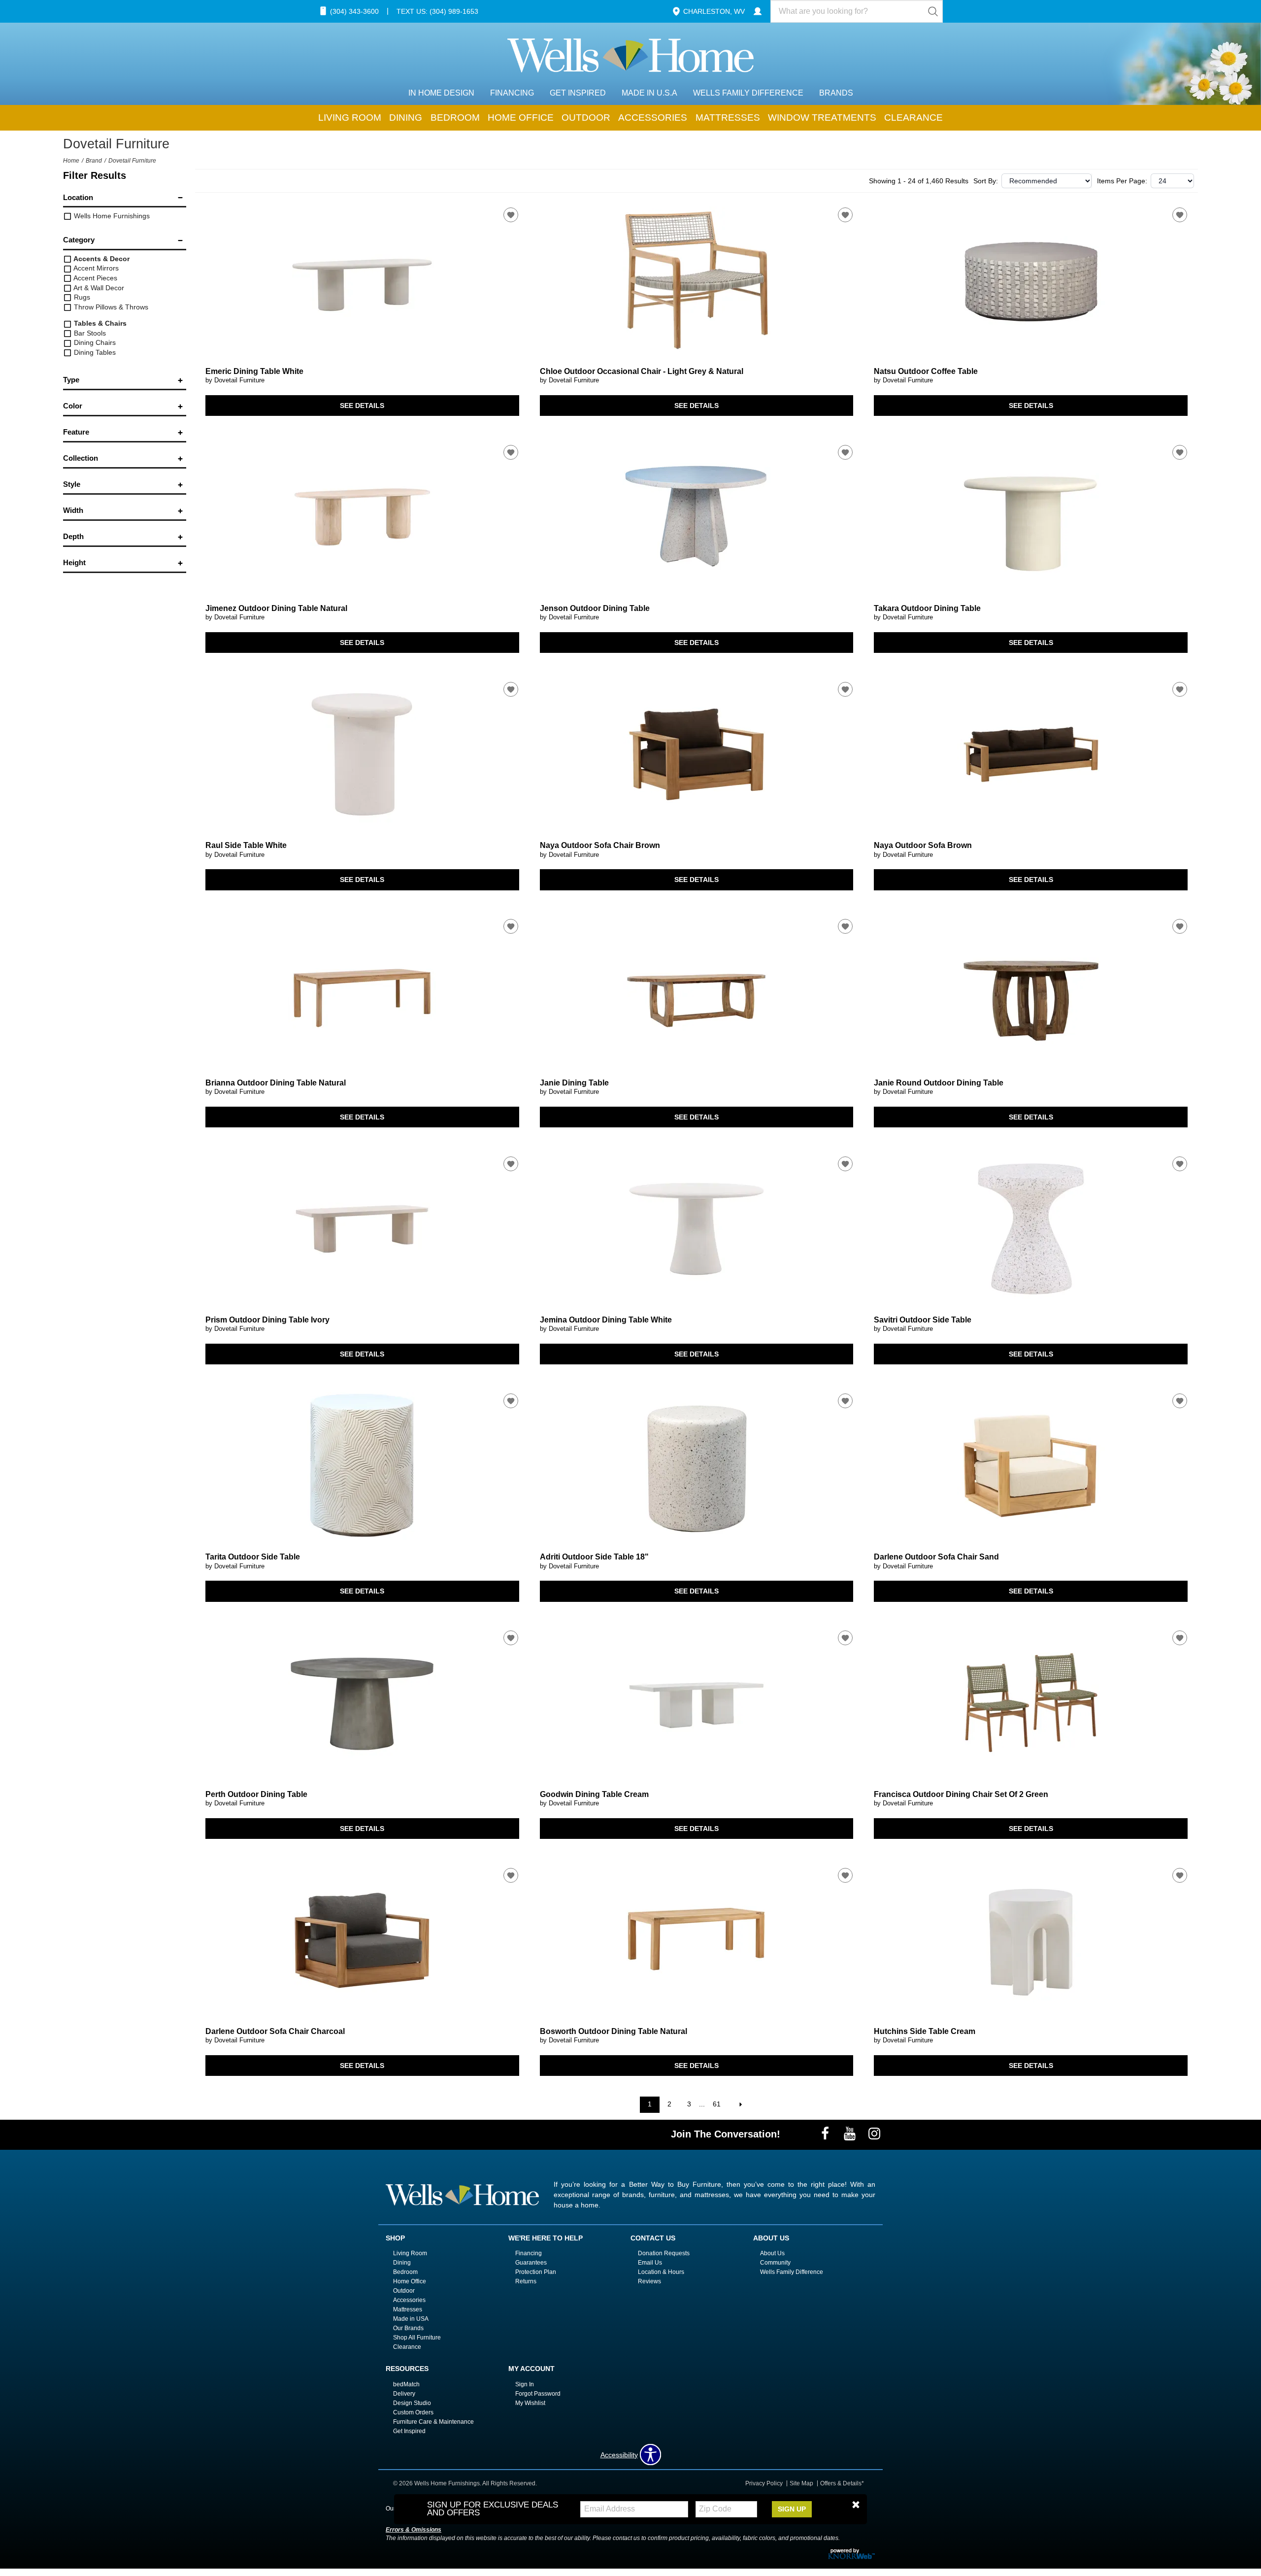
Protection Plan (536, 2272)
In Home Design (441, 93)
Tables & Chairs (99, 323)
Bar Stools (89, 333)
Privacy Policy (764, 2483)
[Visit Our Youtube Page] (851, 2134)
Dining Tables (94, 352)
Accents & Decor (101, 259)
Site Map (801, 2483)
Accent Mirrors (95, 268)
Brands (836, 93)
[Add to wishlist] (511, 215)
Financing (512, 93)
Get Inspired (578, 93)
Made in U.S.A (649, 93)
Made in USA (411, 2319)
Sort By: (986, 181)
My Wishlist (530, 2403)
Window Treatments (822, 118)
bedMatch (406, 2384)
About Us (772, 2253)
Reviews (649, 2281)
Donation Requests (664, 2253)
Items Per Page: (1122, 181)
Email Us (650, 2263)
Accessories (653, 118)
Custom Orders (413, 2412)
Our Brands (408, 2328)
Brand (94, 161)
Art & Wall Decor (98, 288)
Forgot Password (538, 2394)
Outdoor (586, 118)
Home (71, 161)
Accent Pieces (95, 278)
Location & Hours (661, 2272)
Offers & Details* (842, 2483)
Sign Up (792, 2509)
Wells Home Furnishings (111, 216)
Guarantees (531, 2263)
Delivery (404, 2394)
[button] (856, 2505)
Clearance (913, 118)
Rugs (81, 297)
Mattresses (728, 118)
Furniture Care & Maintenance (433, 2422)
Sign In (525, 2384)
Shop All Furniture (417, 2338)
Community (775, 2263)
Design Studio (412, 2403)
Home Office (521, 118)
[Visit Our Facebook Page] (826, 2134)
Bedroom (455, 118)
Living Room (350, 118)
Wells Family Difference (748, 93)
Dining (406, 118)
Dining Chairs (94, 342)
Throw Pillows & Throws (110, 307)
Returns (526, 2281)
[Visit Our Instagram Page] (874, 2134)
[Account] (758, 11)
